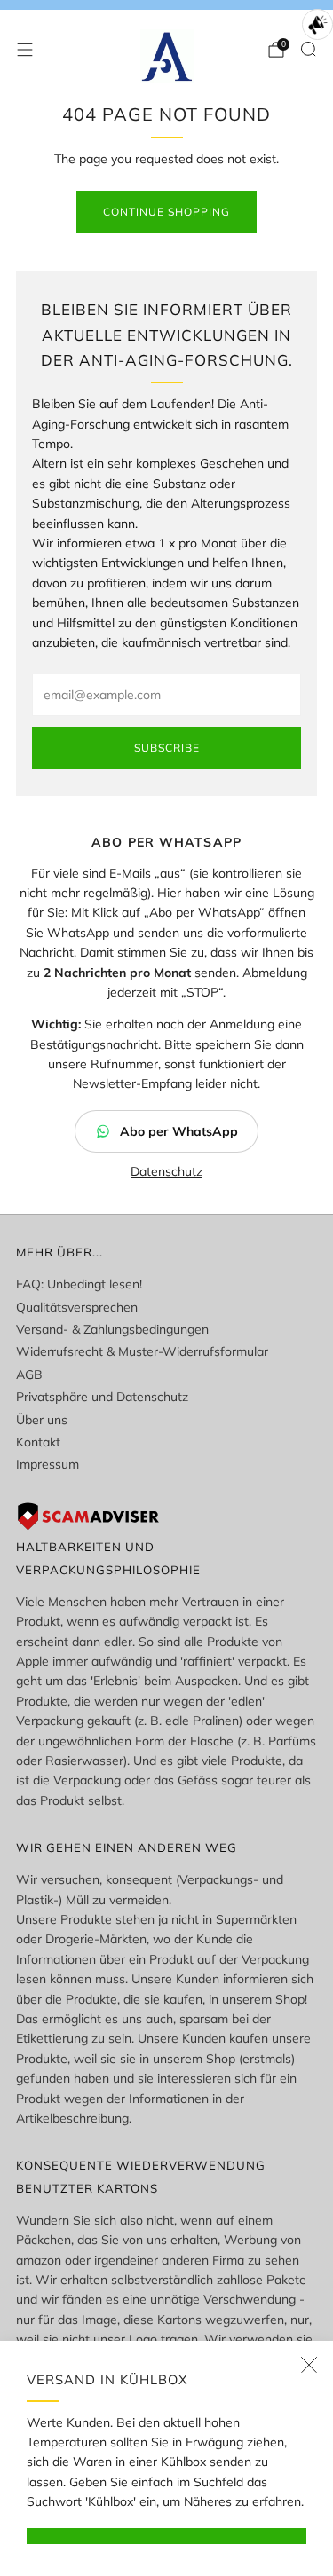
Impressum (48, 1464)
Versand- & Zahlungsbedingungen (112, 1329)
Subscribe (167, 748)
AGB (29, 1375)
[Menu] (25, 50)
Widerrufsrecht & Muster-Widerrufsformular (142, 1351)
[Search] (308, 49)
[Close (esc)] (309, 2365)
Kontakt (38, 1442)
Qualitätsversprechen (77, 1307)
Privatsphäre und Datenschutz (102, 1397)
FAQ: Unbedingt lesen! (79, 1284)
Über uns (42, 1420)
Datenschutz (166, 1171)
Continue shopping (166, 212)
